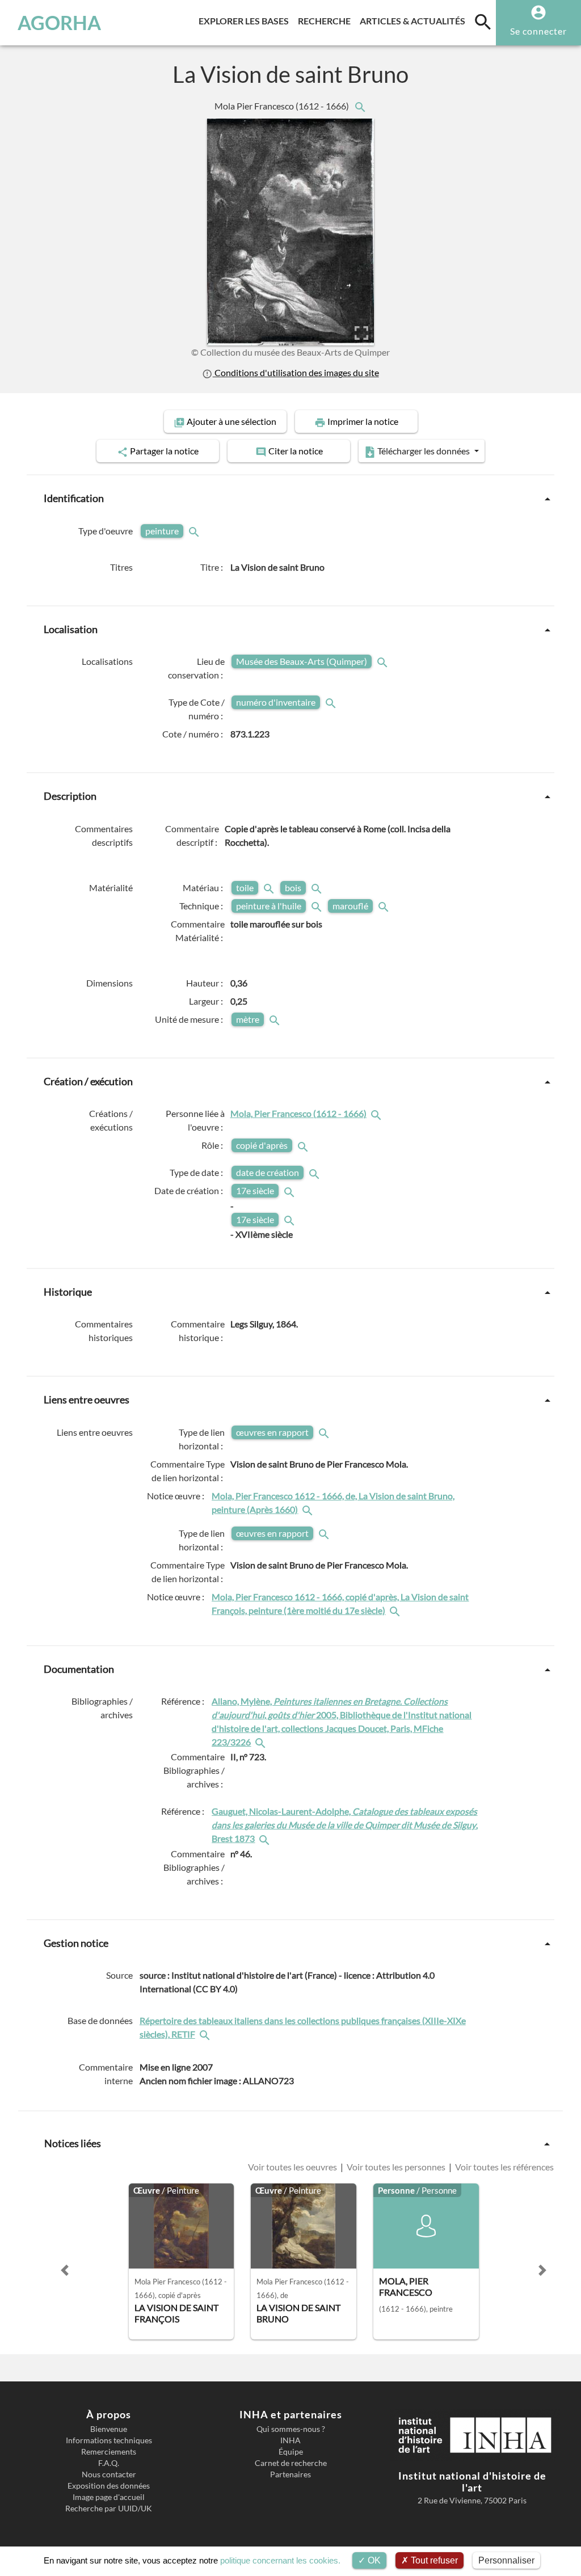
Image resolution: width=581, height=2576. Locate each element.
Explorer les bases (246, 20)
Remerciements (109, 2452)
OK (373, 2560)
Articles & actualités (415, 20)
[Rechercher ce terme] (195, 531)
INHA (290, 2440)
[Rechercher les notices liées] (360, 106)
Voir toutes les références (504, 2167)
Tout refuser (433, 2560)
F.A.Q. (109, 2463)
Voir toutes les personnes (396, 2167)
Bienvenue (109, 2429)
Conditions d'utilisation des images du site (296, 373)
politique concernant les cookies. (280, 2560)
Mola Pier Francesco (283, 106)
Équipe (291, 2452)
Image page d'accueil (109, 2497)
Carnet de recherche (291, 2463)
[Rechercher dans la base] (206, 2034)
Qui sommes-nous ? (291, 2429)
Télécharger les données (424, 451)
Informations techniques (109, 2440)
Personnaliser (506, 2560)
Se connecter (538, 31)
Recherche (327, 20)
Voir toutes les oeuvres (293, 2167)
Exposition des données (109, 2486)
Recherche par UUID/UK (109, 2508)
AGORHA (59, 23)
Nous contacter (109, 2474)
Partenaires (290, 2474)
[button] (65, 2270)
